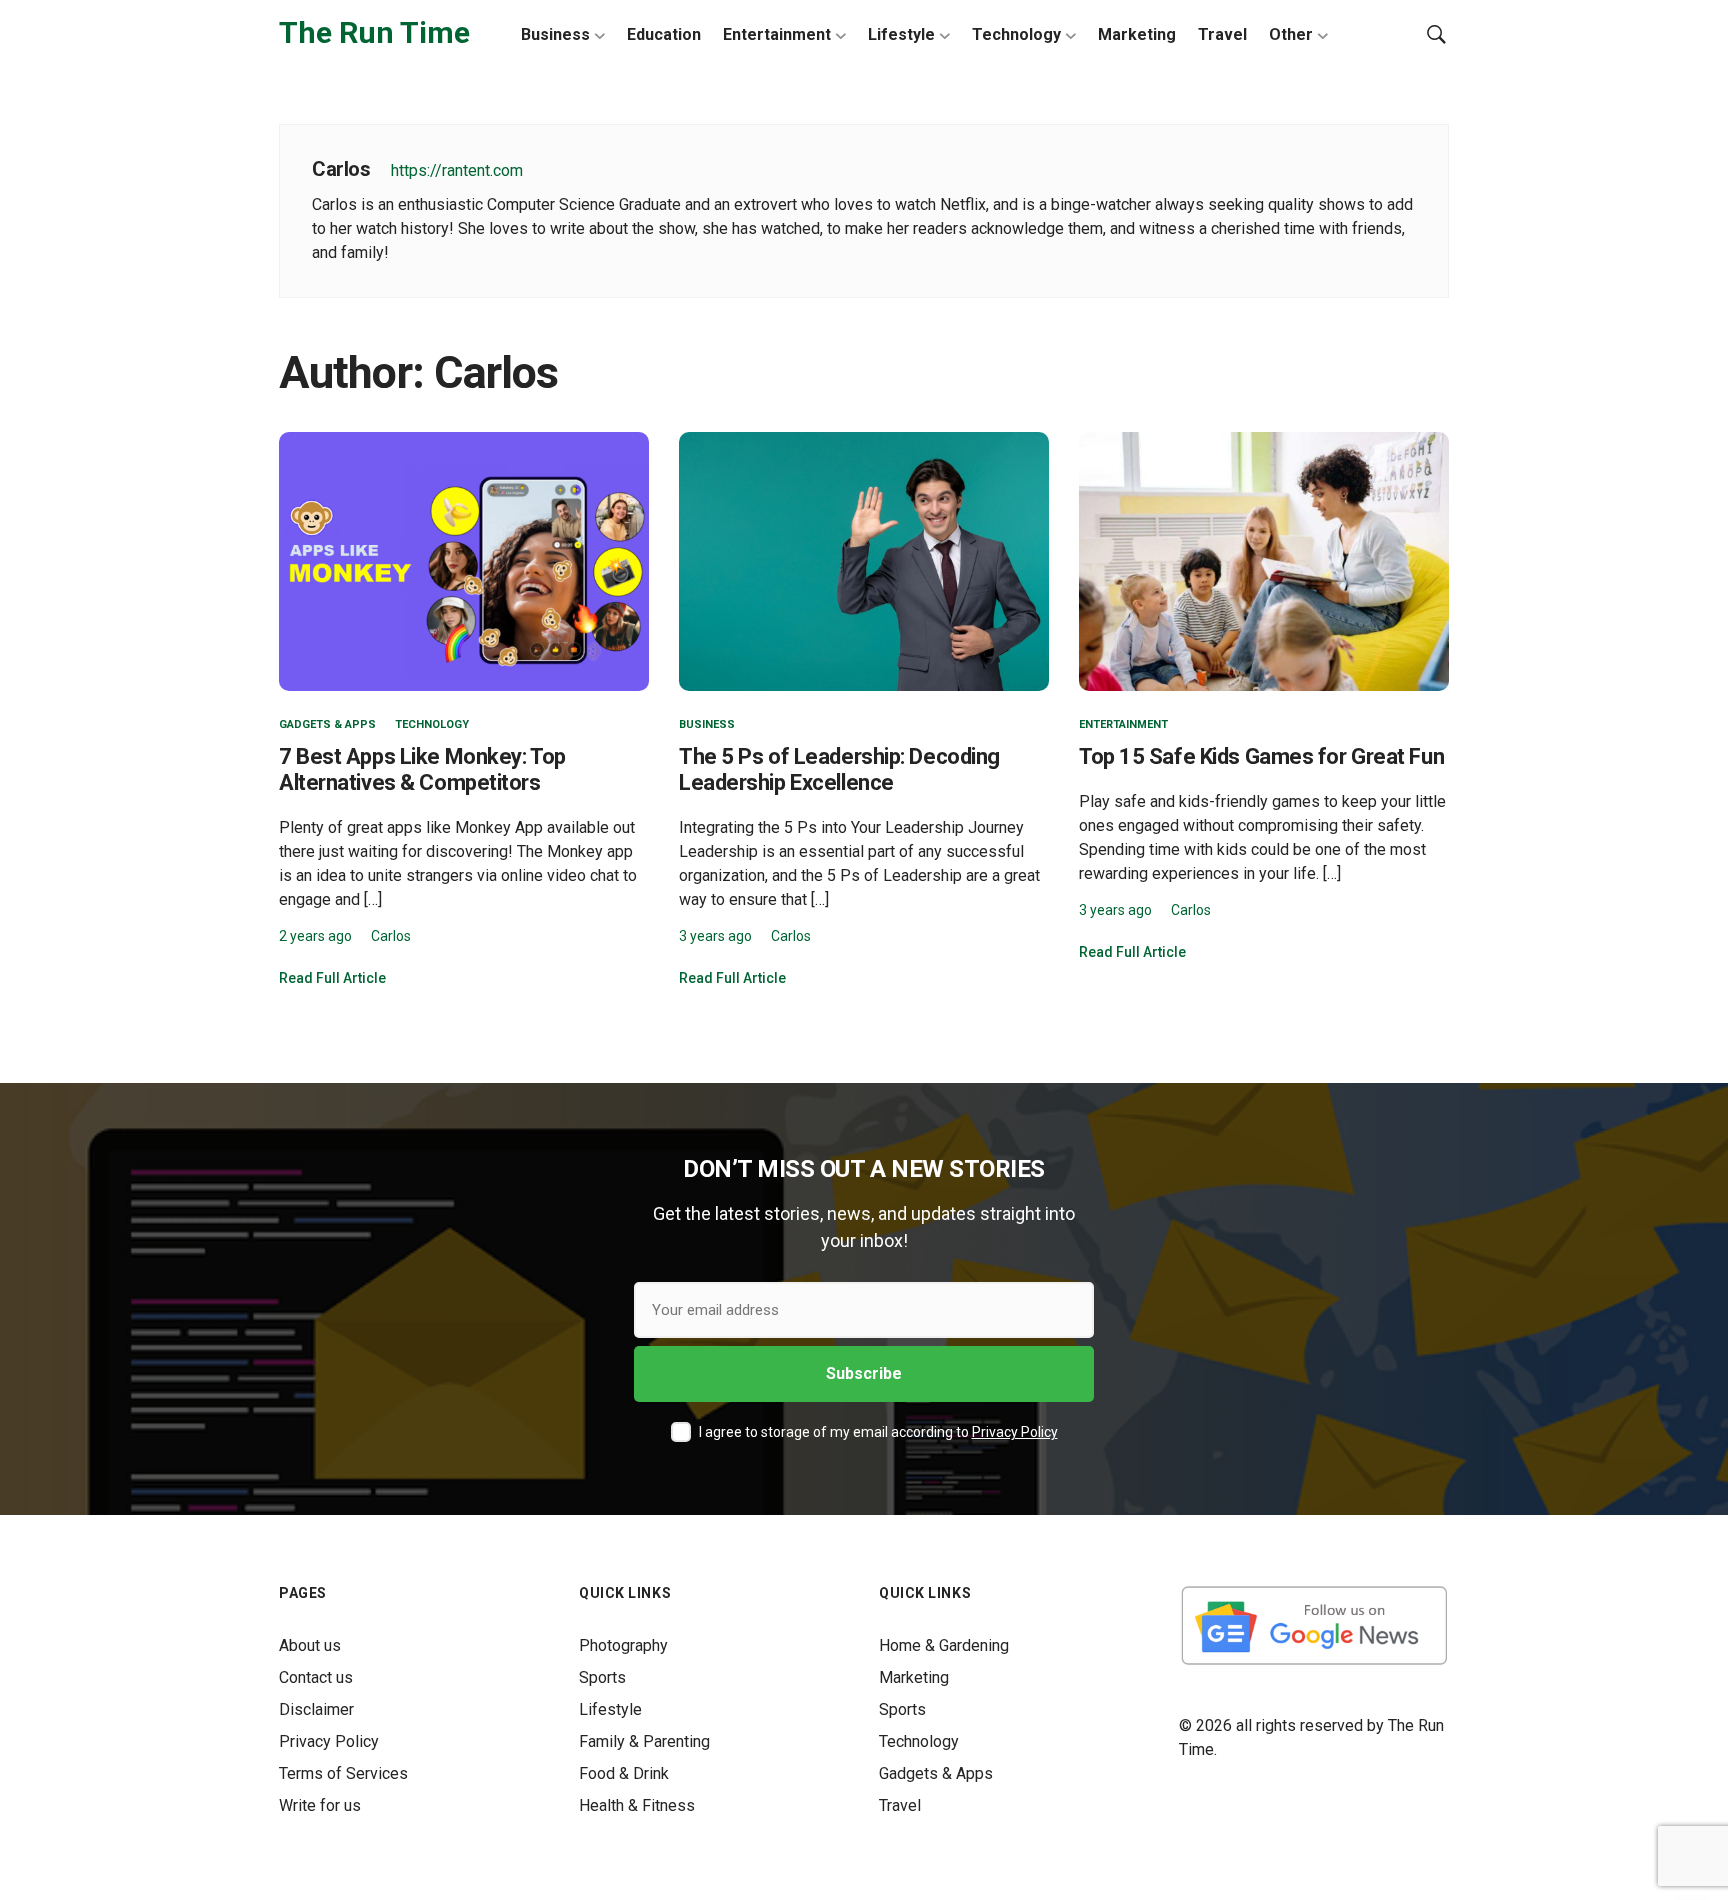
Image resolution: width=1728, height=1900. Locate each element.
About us (310, 1645)
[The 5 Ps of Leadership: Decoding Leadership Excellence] (864, 560)
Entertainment (777, 34)
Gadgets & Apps (327, 724)
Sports (602, 1677)
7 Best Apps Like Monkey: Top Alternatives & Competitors (422, 769)
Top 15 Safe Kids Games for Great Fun (1261, 756)
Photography (623, 1645)
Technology (1016, 34)
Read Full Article (332, 978)
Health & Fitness (637, 1805)
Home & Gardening (944, 1645)
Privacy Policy (1015, 1432)
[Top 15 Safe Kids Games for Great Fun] (1264, 560)
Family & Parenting (644, 1741)
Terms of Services (343, 1773)
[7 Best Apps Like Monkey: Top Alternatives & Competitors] (464, 560)
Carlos (391, 936)
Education (664, 34)
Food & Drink (624, 1773)
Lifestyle (901, 34)
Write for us (320, 1805)
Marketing (1137, 34)
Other (1291, 34)
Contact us (316, 1677)
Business (555, 34)
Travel (1222, 34)
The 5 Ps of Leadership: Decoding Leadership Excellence (839, 769)
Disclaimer (316, 1709)
